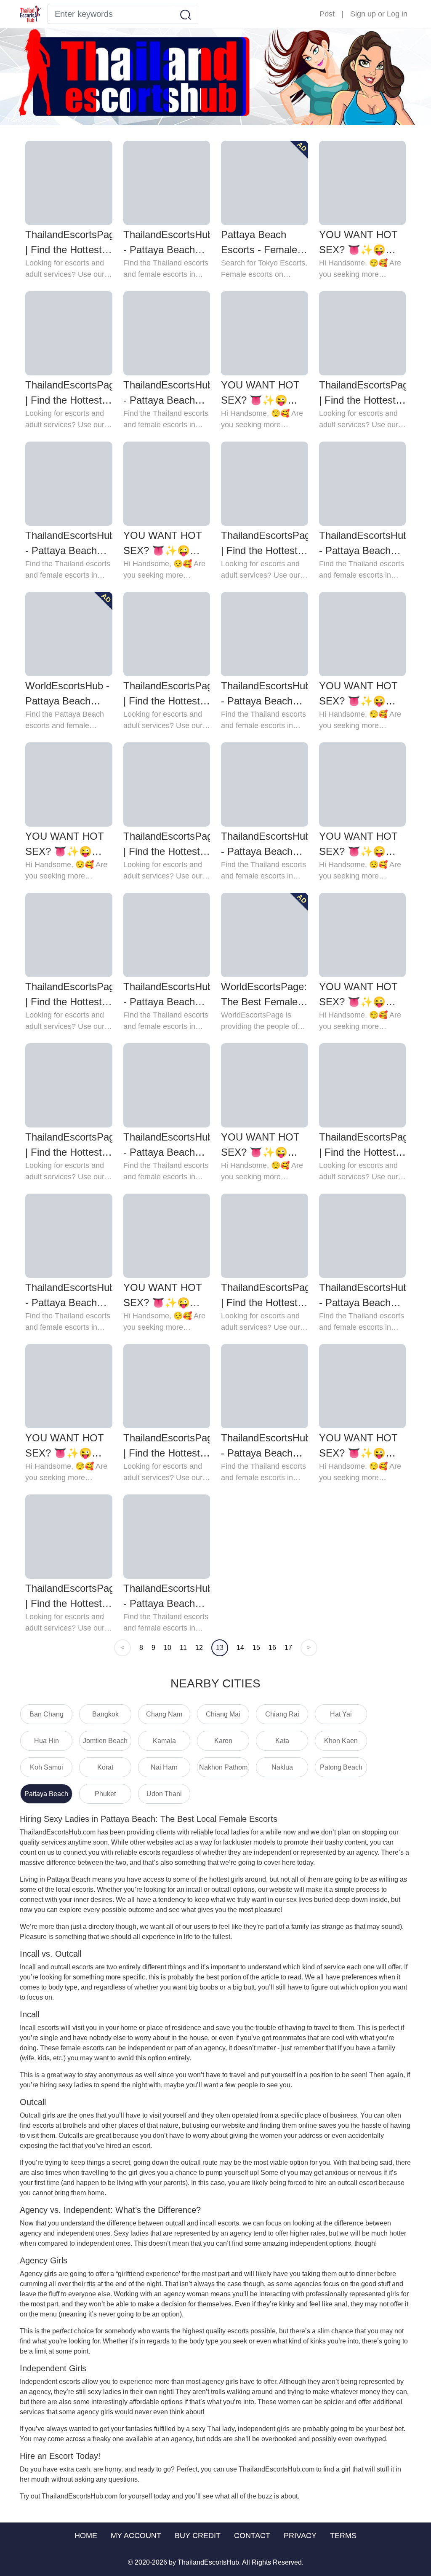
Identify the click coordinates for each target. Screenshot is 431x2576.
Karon (223, 1741)
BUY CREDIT (198, 2536)
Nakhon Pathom (223, 1767)
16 (272, 1648)
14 (240, 1648)
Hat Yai (341, 1714)
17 (288, 1648)
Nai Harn (164, 1767)
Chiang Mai (223, 1714)
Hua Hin (47, 1741)
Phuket (105, 1794)
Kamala (164, 1741)
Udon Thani (164, 1794)
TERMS (343, 2536)
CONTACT (252, 2536)
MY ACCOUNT (136, 2536)
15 (256, 1648)
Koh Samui (47, 1767)
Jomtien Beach (105, 1741)
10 (168, 1648)
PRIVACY (300, 2536)
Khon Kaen (341, 1741)
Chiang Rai (282, 1714)
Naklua (282, 1767)
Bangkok (105, 1714)
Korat (105, 1767)
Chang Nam (164, 1714)
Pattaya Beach (46, 1794)
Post (327, 14)
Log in (397, 14)
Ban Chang (47, 1714)
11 (183, 1648)
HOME (86, 2536)
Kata (282, 1741)
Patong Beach (341, 1767)
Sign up (363, 14)
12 (199, 1648)
